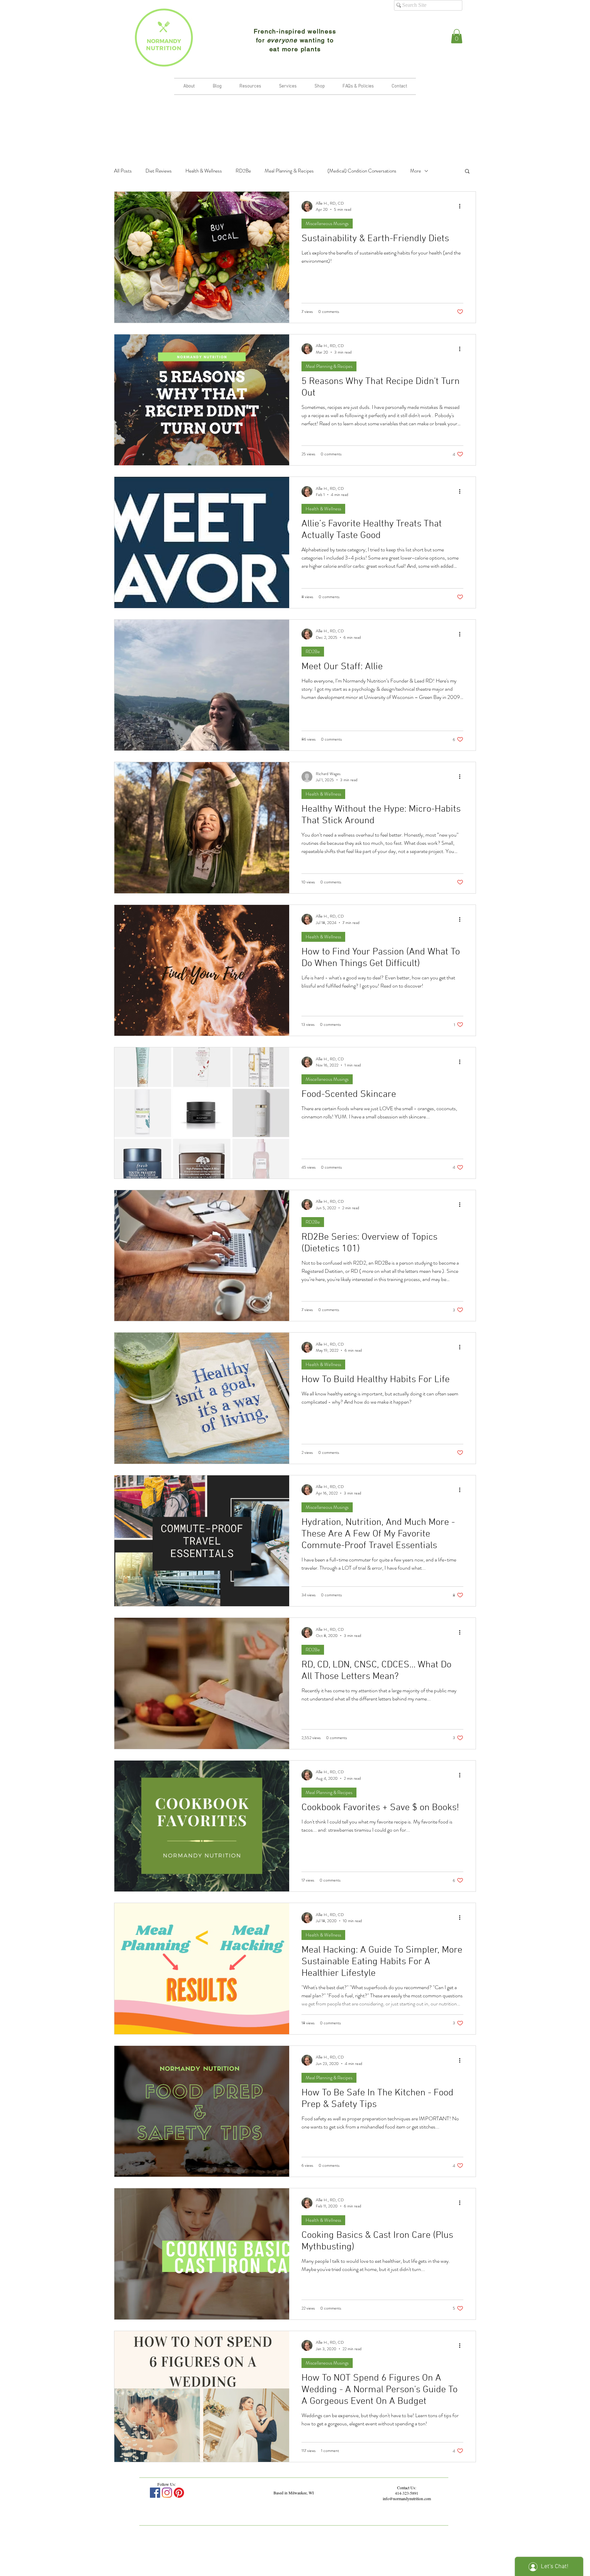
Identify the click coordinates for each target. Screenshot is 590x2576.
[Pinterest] (179, 2493)
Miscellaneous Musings (327, 223)
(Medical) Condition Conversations (362, 171)
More (416, 171)
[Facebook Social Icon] (155, 2493)
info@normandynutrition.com (407, 2498)
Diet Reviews (159, 171)
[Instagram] (167, 2493)
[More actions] (462, 206)
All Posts (123, 171)
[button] (457, 36)
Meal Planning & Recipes (289, 171)
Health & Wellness (204, 171)
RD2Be (243, 171)
